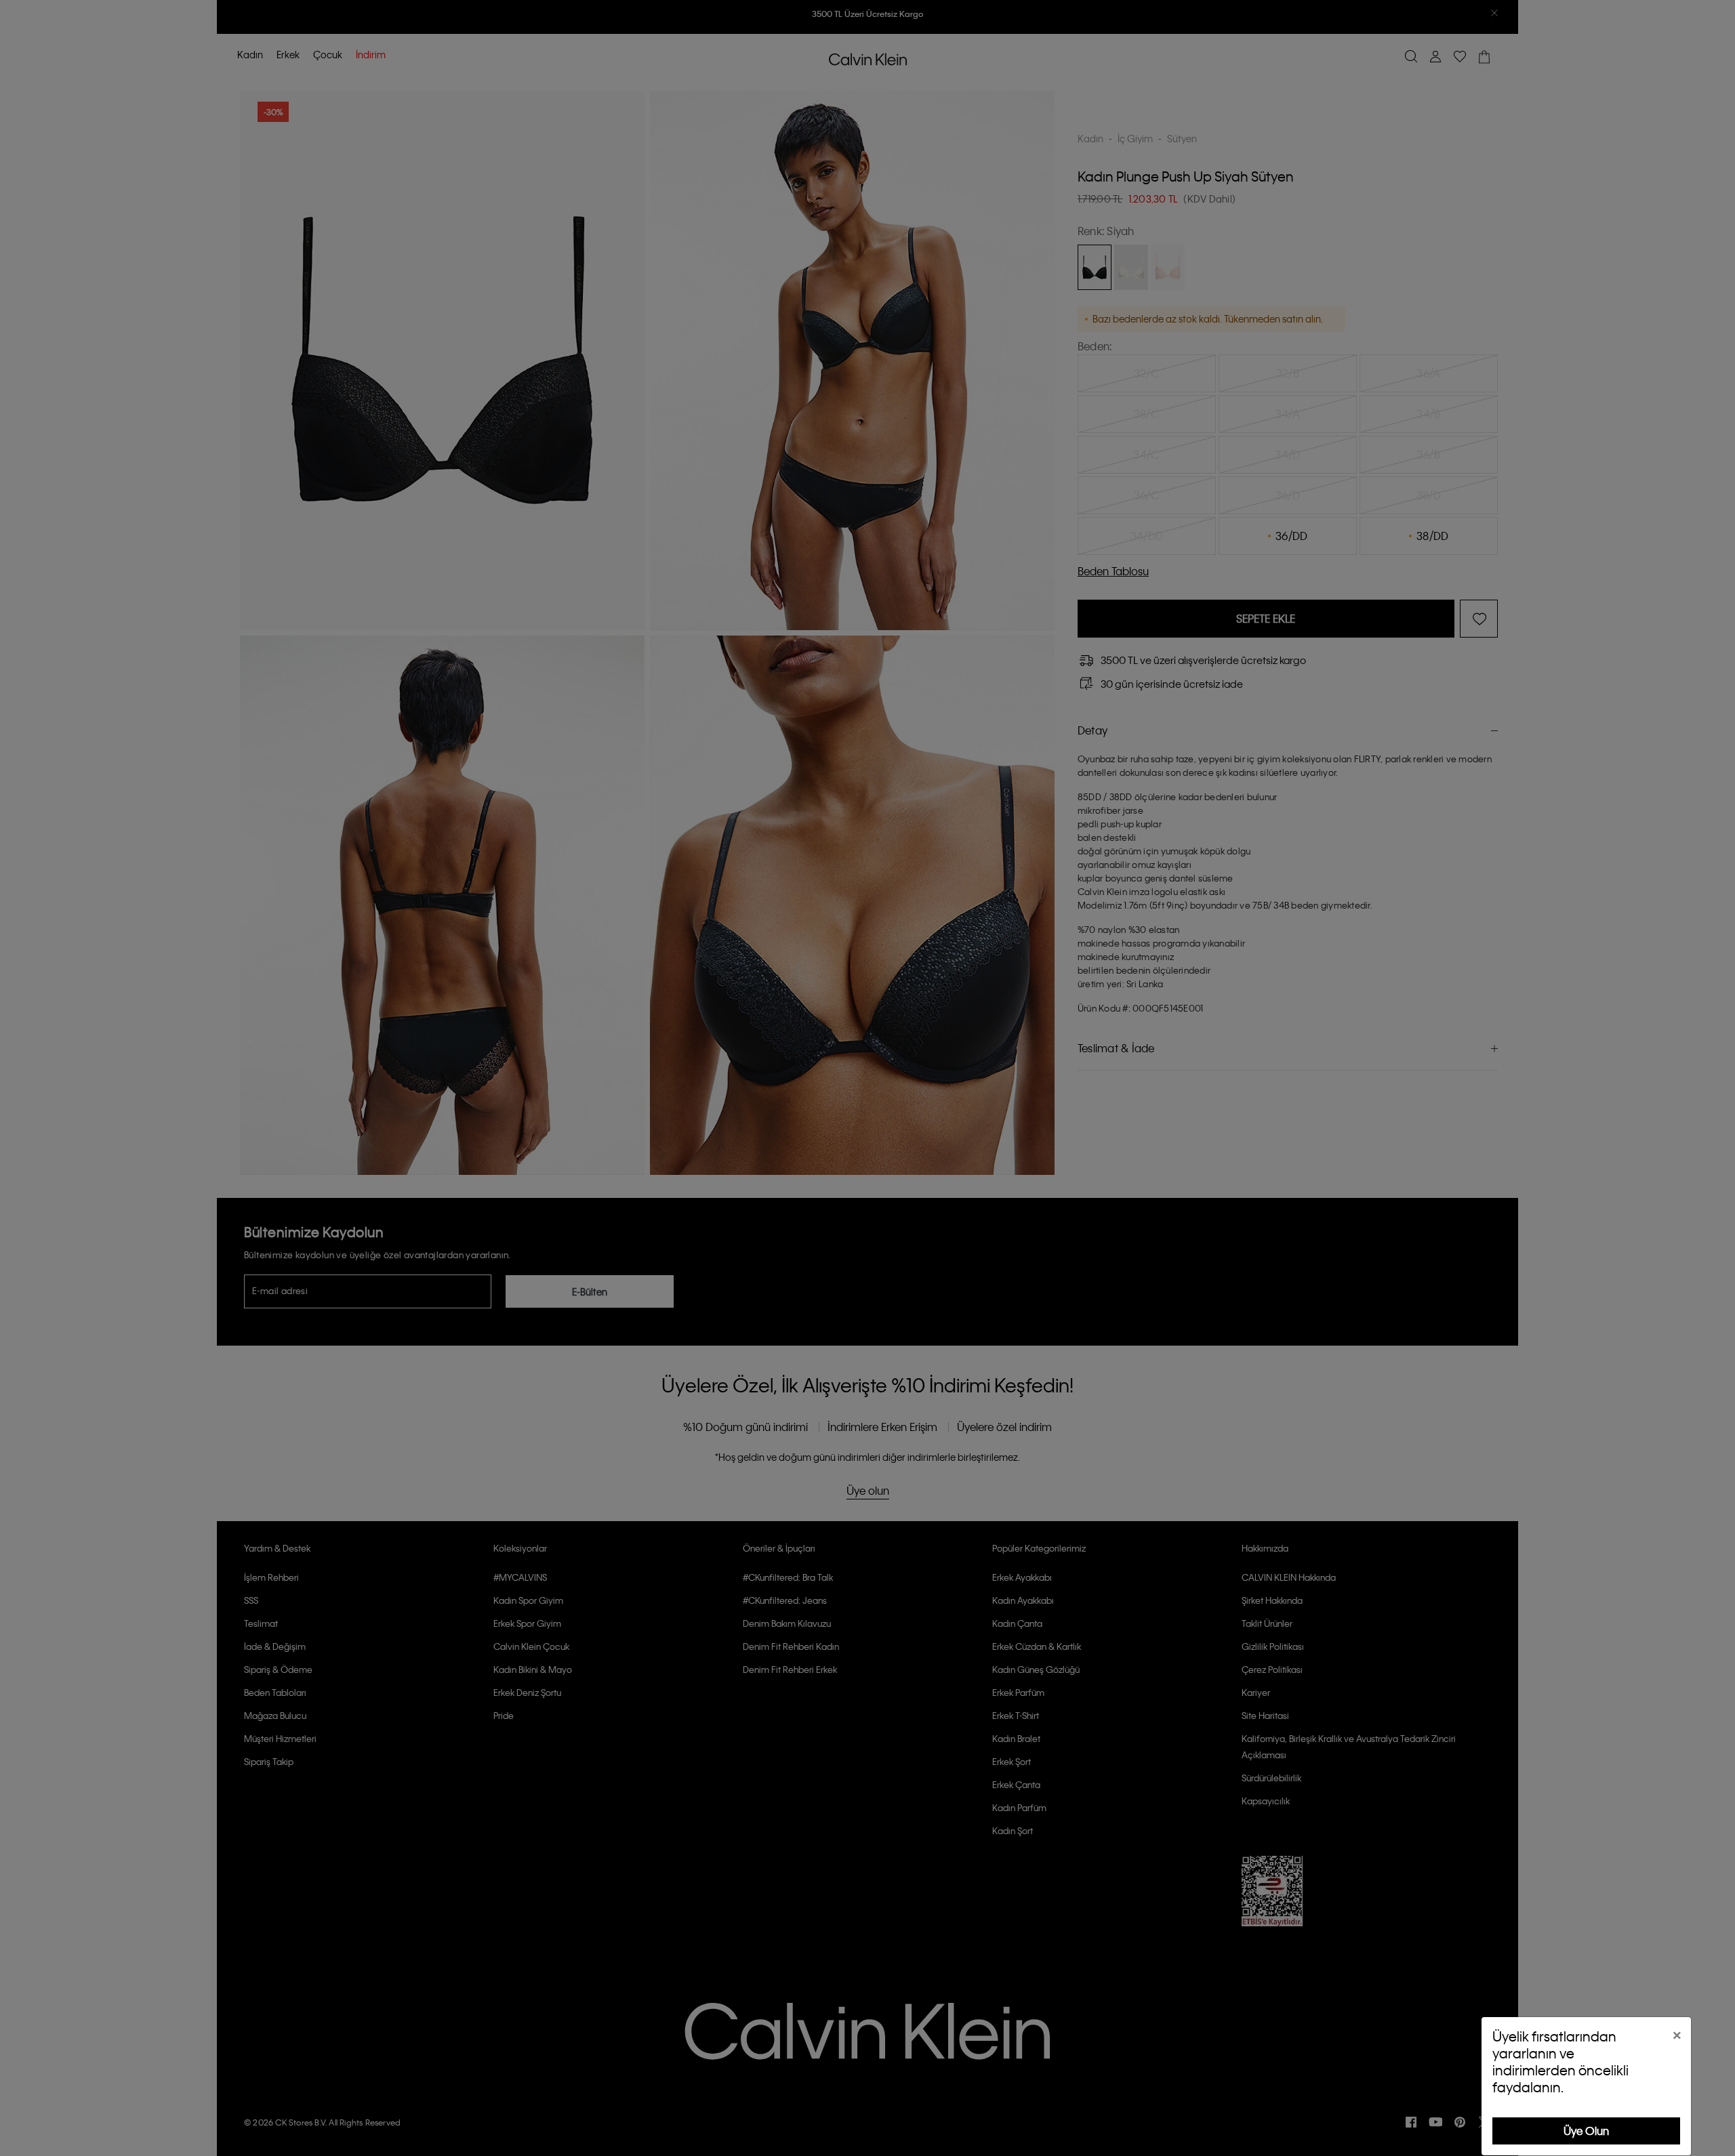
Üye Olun (1586, 2131)
